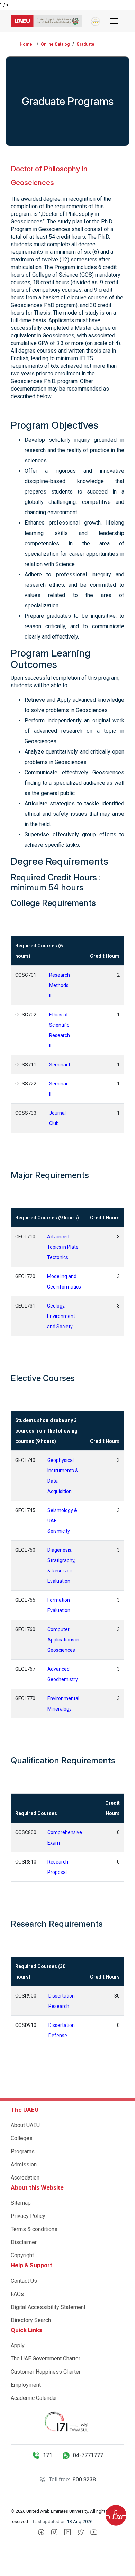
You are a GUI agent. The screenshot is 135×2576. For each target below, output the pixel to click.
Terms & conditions (34, 2229)
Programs (23, 2151)
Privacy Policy (28, 2216)
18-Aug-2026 (80, 2522)
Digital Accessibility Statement (48, 2307)
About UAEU (25, 2125)
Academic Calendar (34, 2398)
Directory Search (31, 2320)
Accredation (25, 2178)
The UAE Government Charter (46, 2359)
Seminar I (60, 1065)
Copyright (22, 2255)
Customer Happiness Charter (46, 2372)
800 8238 (84, 2479)
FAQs (17, 2294)
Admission (24, 2165)
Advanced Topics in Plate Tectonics (63, 1247)
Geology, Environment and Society (61, 1316)
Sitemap (21, 2203)
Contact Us (24, 2281)
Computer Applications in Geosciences (63, 1640)
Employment (26, 2385)
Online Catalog (55, 44)
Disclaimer (24, 2242)
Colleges (22, 2138)
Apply (18, 2345)
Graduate (85, 44)
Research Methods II (60, 985)
